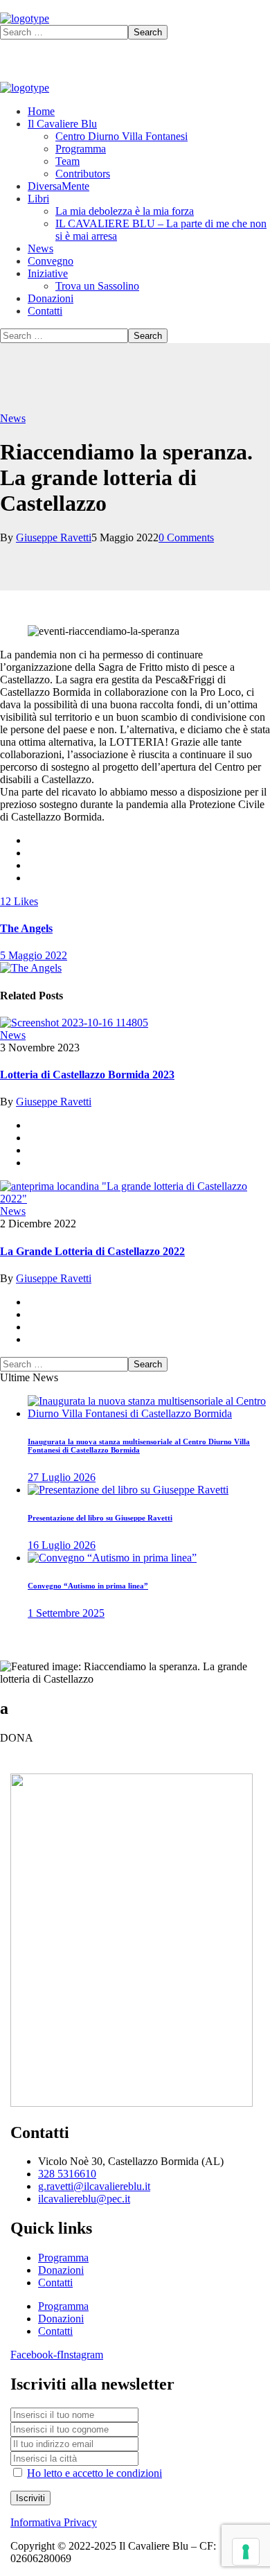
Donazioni (61, 2270)
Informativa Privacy (54, 2522)
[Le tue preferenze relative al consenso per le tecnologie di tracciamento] (246, 2552)
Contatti (55, 2283)
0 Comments (186, 537)
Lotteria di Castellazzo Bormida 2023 (87, 1075)
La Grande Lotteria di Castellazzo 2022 (92, 1251)
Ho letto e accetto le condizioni (94, 2473)
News (13, 418)
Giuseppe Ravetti (54, 537)
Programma (63, 2258)
